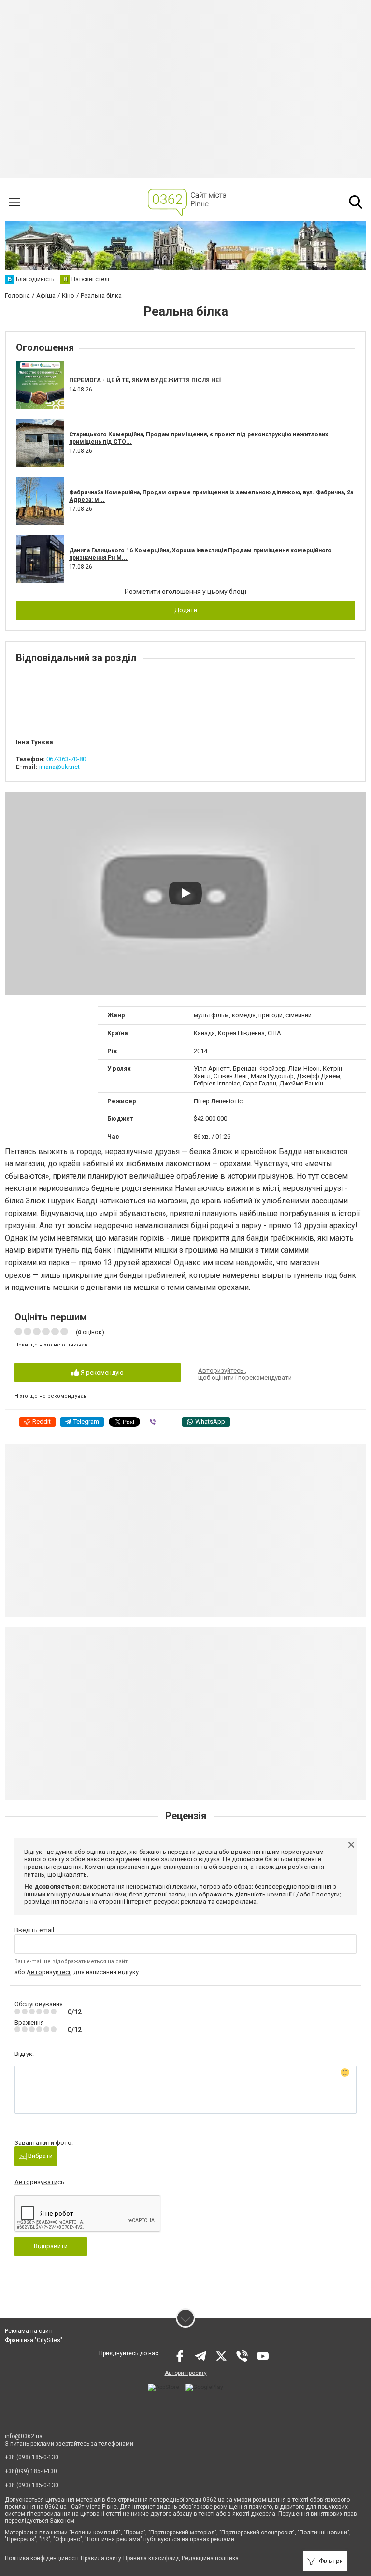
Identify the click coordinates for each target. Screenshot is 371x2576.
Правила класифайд (151, 2558)
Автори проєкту (186, 2373)
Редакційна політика (210, 2558)
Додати (186, 610)
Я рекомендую (101, 1372)
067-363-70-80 (66, 759)
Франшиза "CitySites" (34, 2340)
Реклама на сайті (29, 2331)
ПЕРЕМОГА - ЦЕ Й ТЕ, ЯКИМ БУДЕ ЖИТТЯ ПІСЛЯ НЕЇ (145, 380)
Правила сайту (101, 2558)
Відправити (51, 2246)
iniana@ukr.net (59, 767)
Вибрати (40, 2156)
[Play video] (185, 893)
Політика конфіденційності (42, 2558)
